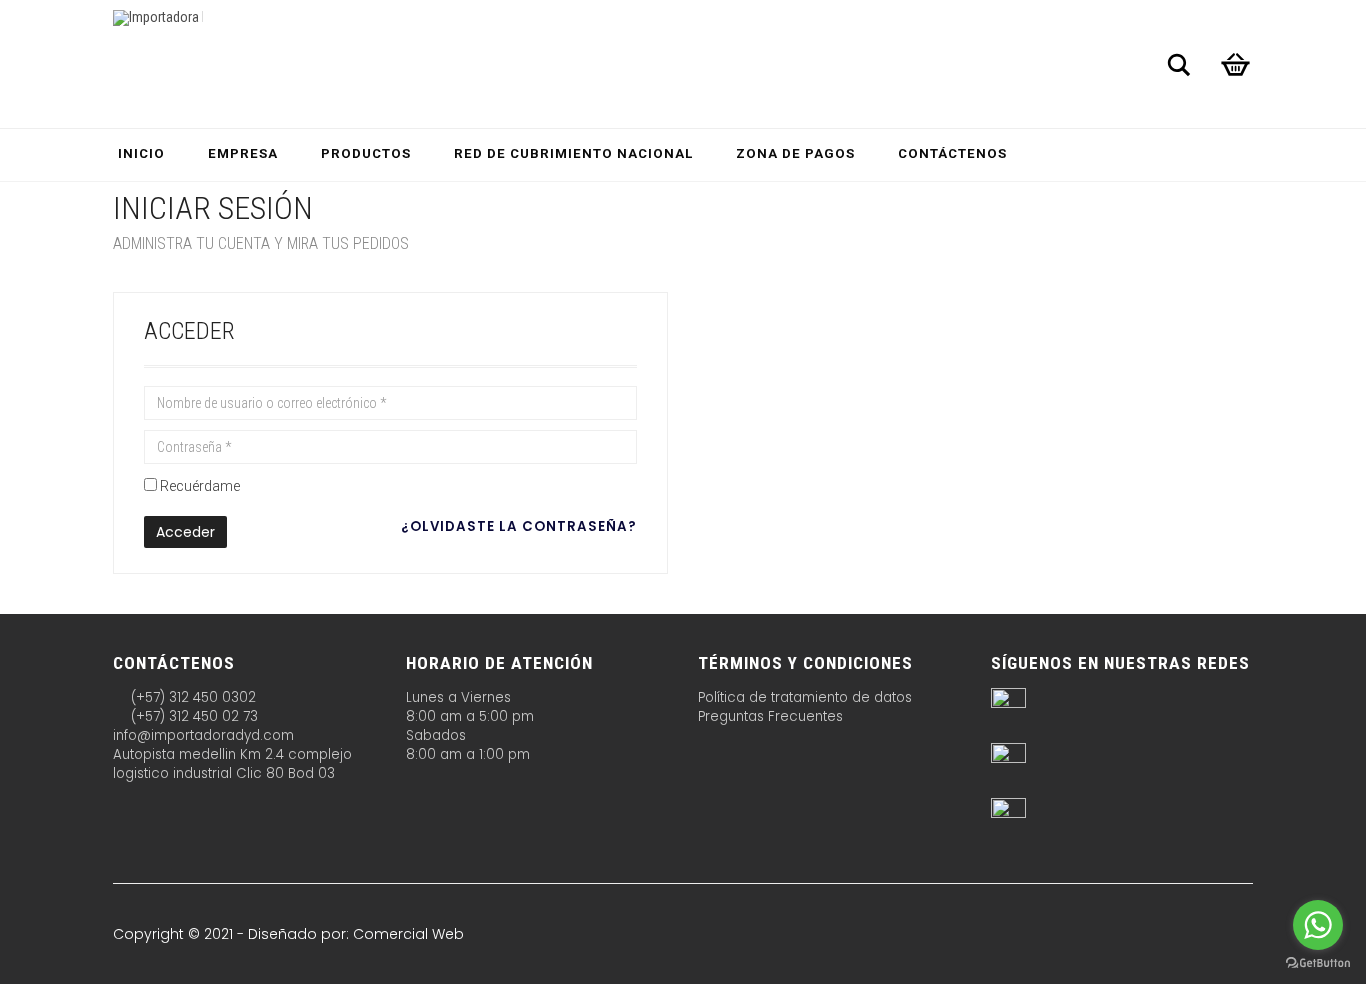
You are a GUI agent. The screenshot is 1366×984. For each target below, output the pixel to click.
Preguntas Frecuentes (770, 716)
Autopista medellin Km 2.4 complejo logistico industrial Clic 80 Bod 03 (232, 764)
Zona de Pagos (795, 153)
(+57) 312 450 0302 (191, 697)
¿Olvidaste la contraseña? (519, 526)
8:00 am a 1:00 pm (468, 754)
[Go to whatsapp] (1318, 925)
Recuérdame (200, 486)
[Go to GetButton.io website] (1318, 963)
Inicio (141, 153)
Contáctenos (952, 153)
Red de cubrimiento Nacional (573, 153)
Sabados (436, 735)
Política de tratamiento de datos (805, 697)
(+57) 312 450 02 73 (192, 716)
